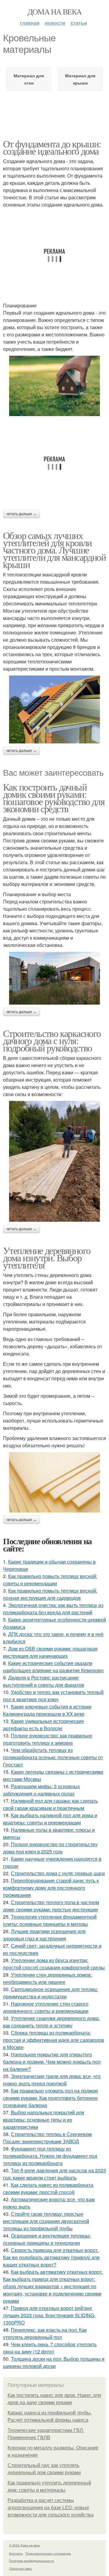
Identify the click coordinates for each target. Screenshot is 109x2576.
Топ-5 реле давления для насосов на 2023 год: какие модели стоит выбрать (54, 2174)
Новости (55, 23)
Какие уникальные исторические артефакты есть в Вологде (43, 1725)
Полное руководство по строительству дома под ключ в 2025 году (50, 1848)
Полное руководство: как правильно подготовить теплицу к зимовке (48, 1739)
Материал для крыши (80, 79)
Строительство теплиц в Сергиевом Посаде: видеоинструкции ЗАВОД (47, 2138)
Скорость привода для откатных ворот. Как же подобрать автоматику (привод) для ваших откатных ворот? (51, 2257)
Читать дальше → (21, 514)
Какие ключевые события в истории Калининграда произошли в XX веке (47, 1710)
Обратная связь (21, 2568)
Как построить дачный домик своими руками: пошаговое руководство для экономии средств (54, 798)
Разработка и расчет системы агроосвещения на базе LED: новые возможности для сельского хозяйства (51, 2508)
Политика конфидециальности (31, 2561)
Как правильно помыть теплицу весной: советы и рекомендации (50, 1580)
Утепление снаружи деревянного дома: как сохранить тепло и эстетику (51, 2022)
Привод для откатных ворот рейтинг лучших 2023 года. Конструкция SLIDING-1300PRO (49, 2315)
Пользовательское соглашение (48, 2553)
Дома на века (55, 11)
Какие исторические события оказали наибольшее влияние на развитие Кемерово (53, 1667)
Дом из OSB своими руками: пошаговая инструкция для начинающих (50, 1652)
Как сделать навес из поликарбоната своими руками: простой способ (48, 2188)
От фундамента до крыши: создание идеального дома (52, 147)
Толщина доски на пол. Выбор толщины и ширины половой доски (54, 2362)
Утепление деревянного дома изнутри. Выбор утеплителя (47, 1258)
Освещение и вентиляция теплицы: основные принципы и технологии (47, 2239)
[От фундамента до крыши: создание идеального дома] (54, 386)
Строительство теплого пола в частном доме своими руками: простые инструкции (51, 1906)
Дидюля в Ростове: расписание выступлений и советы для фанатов (44, 1681)
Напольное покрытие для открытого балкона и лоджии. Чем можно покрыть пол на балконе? (52, 2062)
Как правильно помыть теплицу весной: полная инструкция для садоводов (50, 1594)
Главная (30, 23)
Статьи (79, 23)
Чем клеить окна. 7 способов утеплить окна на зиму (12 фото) (50, 2348)
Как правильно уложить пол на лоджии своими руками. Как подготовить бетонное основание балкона (50, 2098)
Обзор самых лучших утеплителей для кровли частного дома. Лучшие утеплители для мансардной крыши (54, 550)
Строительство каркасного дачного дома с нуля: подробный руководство (52, 1040)
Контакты (16, 2553)
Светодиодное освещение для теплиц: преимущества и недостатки (50, 1993)
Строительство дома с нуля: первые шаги (58, 1873)
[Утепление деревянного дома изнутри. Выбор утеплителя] (54, 1482)
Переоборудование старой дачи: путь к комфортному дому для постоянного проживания (51, 1888)
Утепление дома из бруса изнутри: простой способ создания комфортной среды (54, 1964)
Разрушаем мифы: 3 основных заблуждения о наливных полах (41, 1790)
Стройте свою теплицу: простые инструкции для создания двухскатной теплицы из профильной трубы (46, 2221)
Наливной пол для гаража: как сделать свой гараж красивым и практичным (50, 1804)
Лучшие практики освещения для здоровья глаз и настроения (44, 1935)
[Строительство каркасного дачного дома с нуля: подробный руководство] (54, 1161)
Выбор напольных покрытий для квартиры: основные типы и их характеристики (44, 2120)
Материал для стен (29, 79)
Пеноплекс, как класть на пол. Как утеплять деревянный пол (45, 2333)
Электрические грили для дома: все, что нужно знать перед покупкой (52, 2080)
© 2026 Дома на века (25, 2545)
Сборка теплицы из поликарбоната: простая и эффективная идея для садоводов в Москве (54, 2040)
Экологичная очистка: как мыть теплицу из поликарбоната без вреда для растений (53, 1609)
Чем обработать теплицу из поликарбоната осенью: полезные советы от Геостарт (53, 1757)
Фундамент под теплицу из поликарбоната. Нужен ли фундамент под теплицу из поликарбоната (50, 2156)
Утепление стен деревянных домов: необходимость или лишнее (48, 1978)
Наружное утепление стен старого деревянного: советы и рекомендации (46, 2007)
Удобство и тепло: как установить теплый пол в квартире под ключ (53, 1696)
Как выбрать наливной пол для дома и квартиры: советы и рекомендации (50, 1819)
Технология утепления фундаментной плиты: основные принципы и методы (50, 1920)
